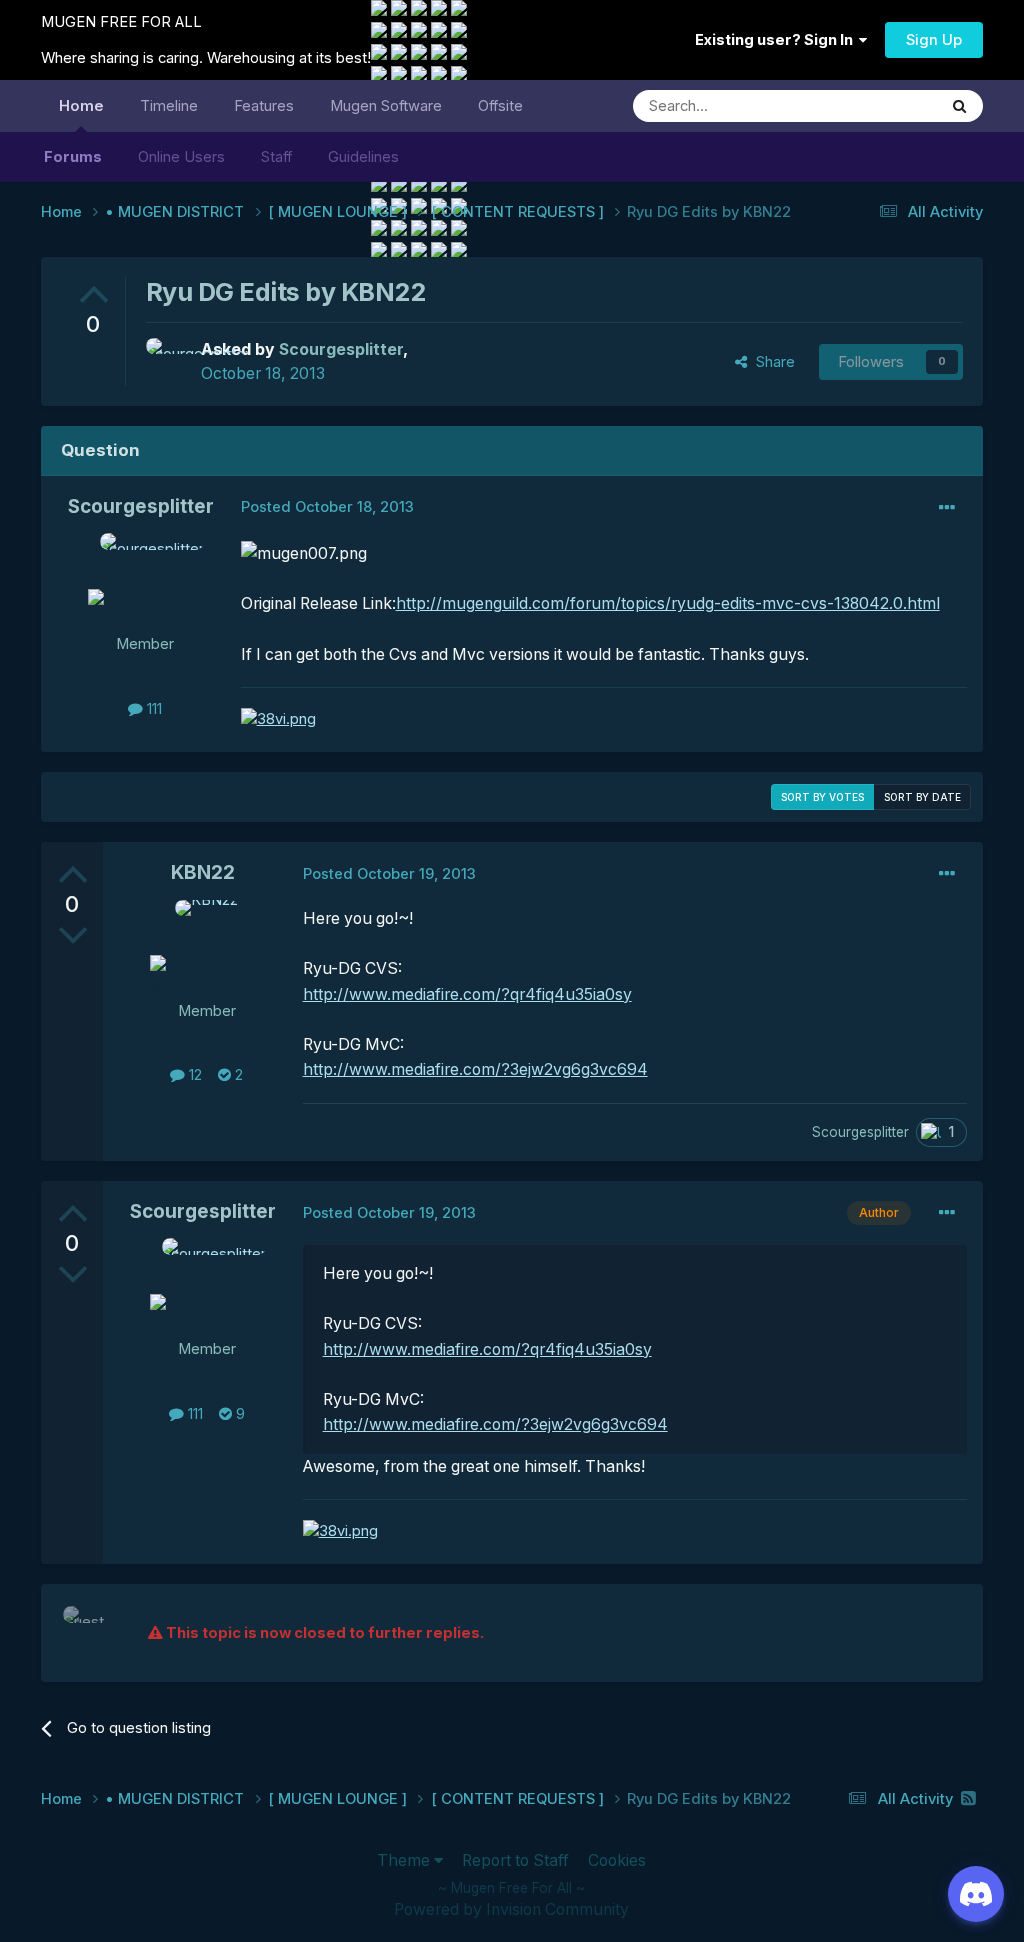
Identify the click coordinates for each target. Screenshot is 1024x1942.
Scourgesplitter (141, 506)
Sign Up (934, 40)
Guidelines (363, 157)
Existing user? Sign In (777, 40)
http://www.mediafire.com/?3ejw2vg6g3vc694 (475, 1069)
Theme (405, 1860)
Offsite (500, 106)
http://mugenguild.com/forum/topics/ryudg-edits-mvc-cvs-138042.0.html (668, 603)
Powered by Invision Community (511, 1909)
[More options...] (947, 508)
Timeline (169, 106)
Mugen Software (386, 106)
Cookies (617, 1860)
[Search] (960, 106)
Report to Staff (515, 1860)
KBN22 (203, 872)
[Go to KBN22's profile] (207, 945)
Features (264, 106)
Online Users (181, 157)
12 (193, 1075)
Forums (73, 157)
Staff (276, 157)
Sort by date (922, 797)
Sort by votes (822, 797)
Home (81, 106)
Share (771, 362)
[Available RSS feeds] (968, 1798)
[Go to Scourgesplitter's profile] (168, 360)
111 (152, 709)
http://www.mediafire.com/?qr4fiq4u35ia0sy (467, 994)
